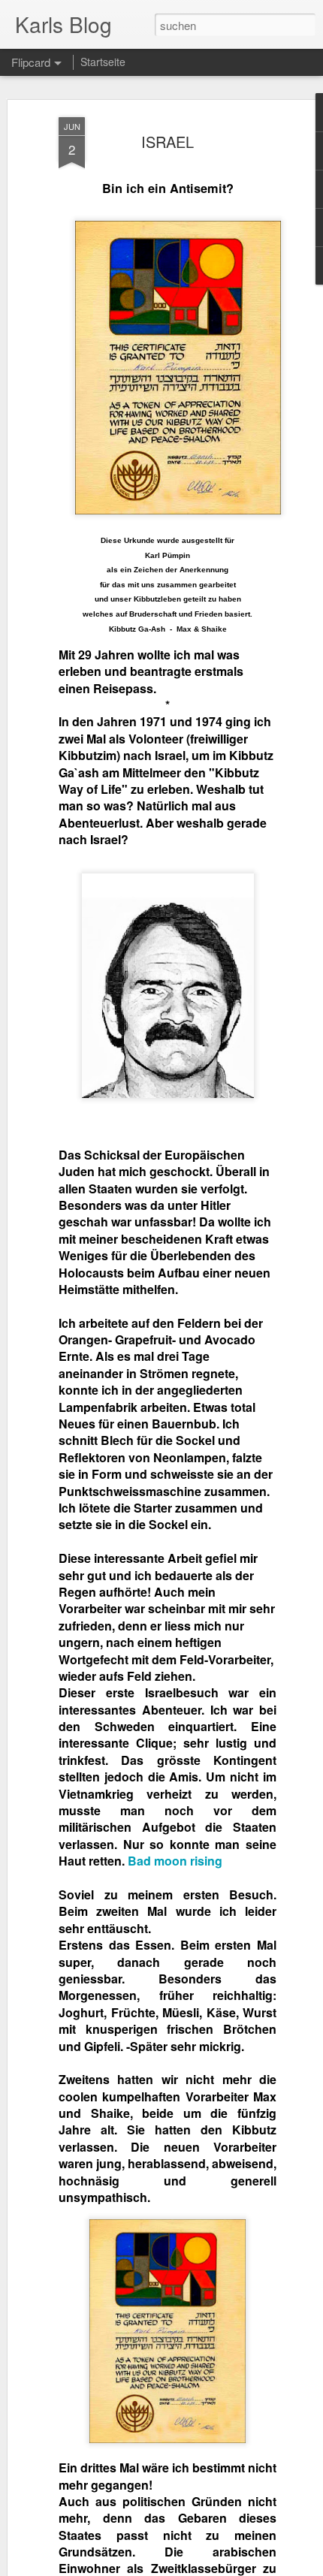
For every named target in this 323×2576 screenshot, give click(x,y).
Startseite (103, 62)
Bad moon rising (175, 1861)
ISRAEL (168, 142)
